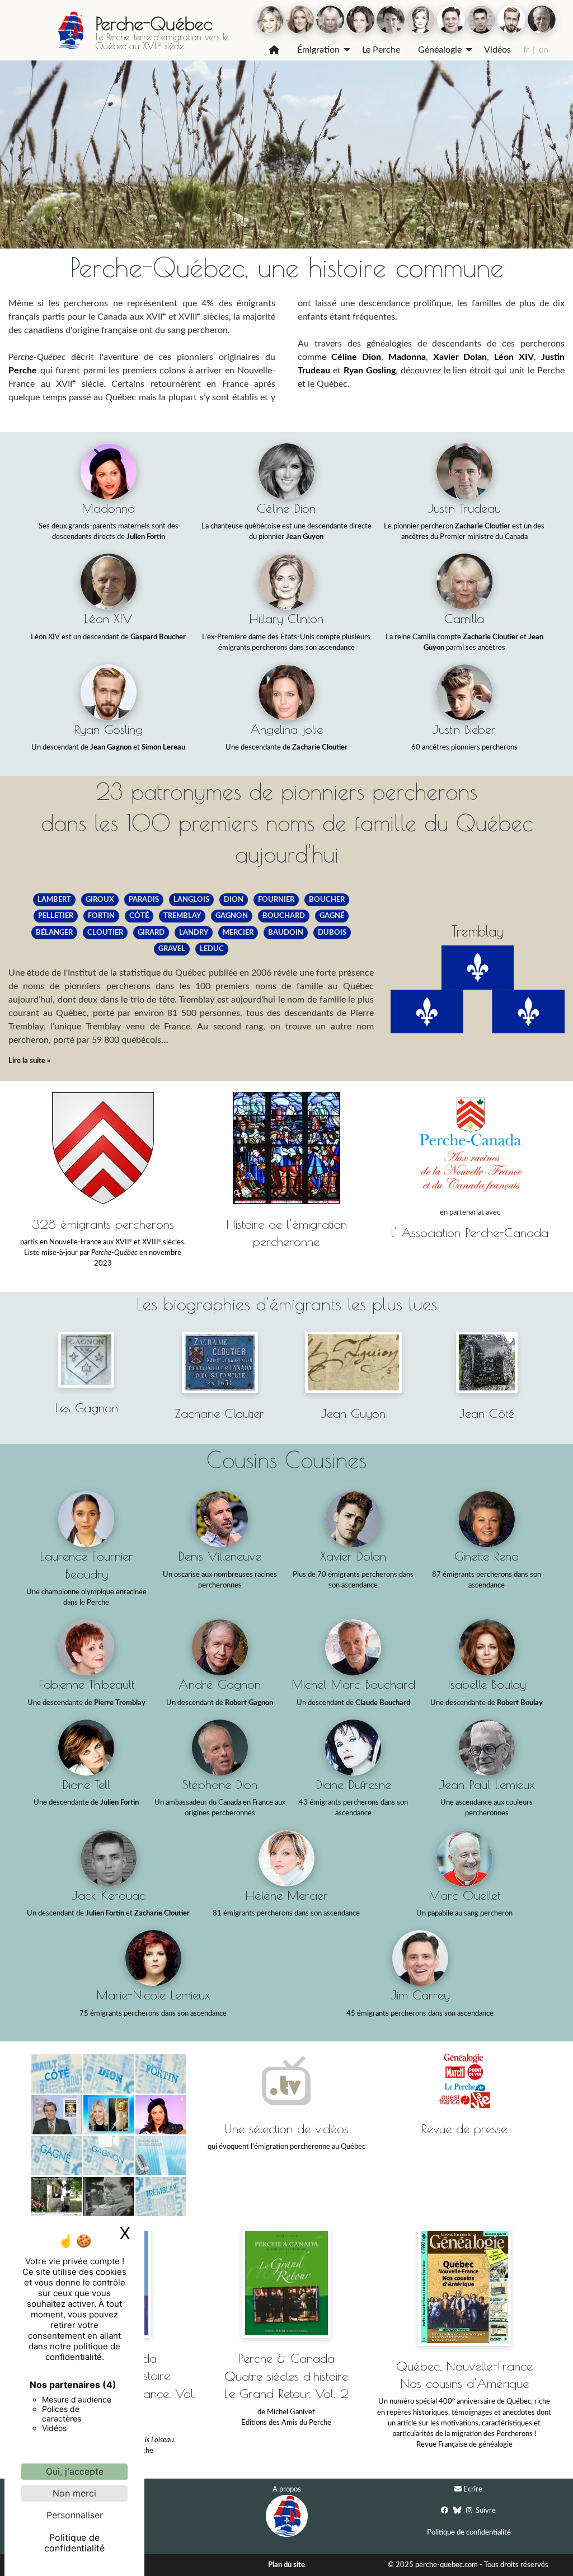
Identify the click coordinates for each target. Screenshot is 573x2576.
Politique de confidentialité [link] (74, 2543)
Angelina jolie (286, 729)
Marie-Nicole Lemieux (153, 1995)
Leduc (212, 949)
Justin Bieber (464, 729)
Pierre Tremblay (120, 1703)
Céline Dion (356, 357)
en (544, 50)
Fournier (276, 900)
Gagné (332, 916)
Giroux (100, 900)
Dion (234, 900)
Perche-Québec (154, 24)
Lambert (54, 900)
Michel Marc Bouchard (353, 1684)
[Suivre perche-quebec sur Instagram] (469, 2510)
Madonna (407, 357)
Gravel (172, 949)
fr (526, 50)
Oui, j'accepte (75, 2471)
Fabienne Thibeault (86, 1684)
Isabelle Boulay (487, 1684)
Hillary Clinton (286, 618)
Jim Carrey (420, 1995)
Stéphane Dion (220, 1784)
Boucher (327, 900)
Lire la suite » (29, 1061)
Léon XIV (514, 357)
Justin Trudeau (464, 508)
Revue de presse (464, 2128)
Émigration (318, 50)
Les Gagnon (86, 1408)
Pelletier (56, 916)
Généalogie (440, 50)
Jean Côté (487, 1413)
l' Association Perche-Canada (470, 1232)
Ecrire (473, 2489)
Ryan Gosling (370, 371)
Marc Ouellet (464, 1895)
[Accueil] (274, 50)
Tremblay (182, 916)
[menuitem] (274, 50)
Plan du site (286, 2565)
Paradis (144, 900)
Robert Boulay (520, 1703)
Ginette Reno (487, 1556)
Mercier (238, 933)
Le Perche (381, 50)
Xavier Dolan (460, 357)
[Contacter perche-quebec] (458, 2490)
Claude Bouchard (383, 1703)
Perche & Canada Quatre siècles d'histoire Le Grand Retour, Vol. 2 (286, 2376)
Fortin (101, 916)
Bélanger (54, 933)
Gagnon (232, 916)
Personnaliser (75, 2515)
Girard (151, 933)
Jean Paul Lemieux (487, 1784)
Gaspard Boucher (158, 637)
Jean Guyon (305, 537)
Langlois (191, 900)
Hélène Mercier (286, 1895)
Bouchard (284, 916)
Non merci (74, 2493)
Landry (194, 933)
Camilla (464, 618)
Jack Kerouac (109, 1895)
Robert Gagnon (249, 1703)
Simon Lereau (163, 747)
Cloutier (105, 933)
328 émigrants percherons (103, 1224)
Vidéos (497, 50)
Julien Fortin (146, 537)
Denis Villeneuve (220, 1556)
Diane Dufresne (353, 1784)
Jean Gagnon (111, 747)
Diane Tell (86, 1784)
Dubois (332, 933)
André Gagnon (220, 1684)
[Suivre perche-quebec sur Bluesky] (457, 2510)
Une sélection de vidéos (286, 2128)
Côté (139, 916)
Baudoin (286, 933)
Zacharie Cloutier (483, 526)
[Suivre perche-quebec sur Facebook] (445, 2510)
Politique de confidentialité (469, 2532)
